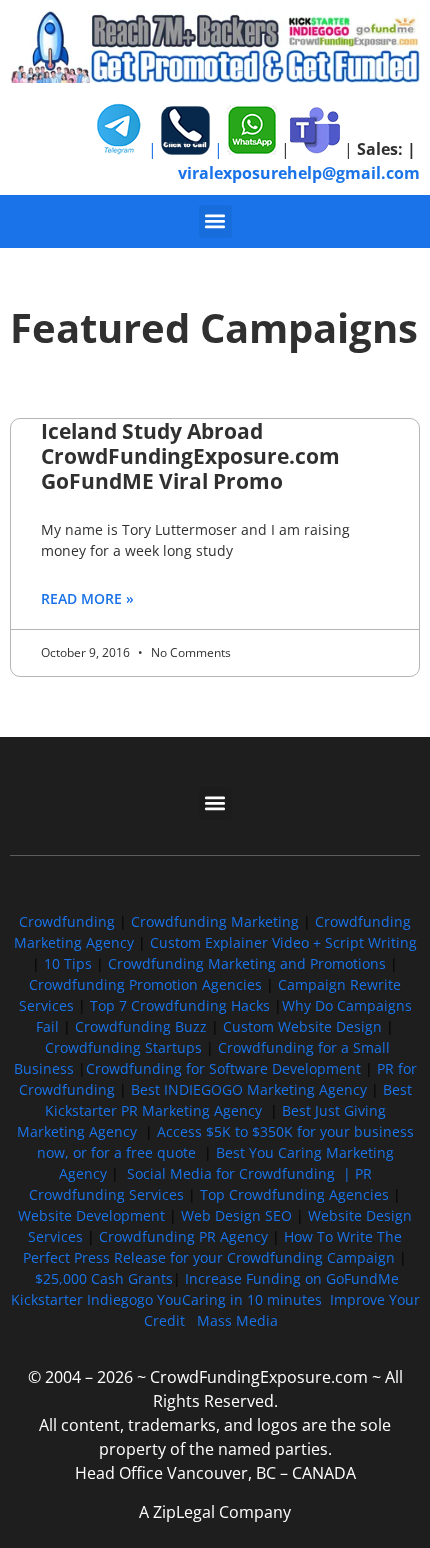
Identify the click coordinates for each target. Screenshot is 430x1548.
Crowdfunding (67, 921)
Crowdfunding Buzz (141, 1026)
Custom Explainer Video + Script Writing (283, 942)
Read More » (87, 598)
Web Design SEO (236, 1215)
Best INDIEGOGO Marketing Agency (249, 1089)
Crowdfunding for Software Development (223, 1068)
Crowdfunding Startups (123, 1047)
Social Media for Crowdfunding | (241, 1173)
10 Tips (68, 963)
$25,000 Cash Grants (104, 1278)
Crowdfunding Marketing (217, 921)
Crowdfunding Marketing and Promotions (247, 963)
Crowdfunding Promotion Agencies (145, 984)
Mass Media (237, 1320)
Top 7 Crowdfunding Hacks (180, 1005)
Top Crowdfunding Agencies (294, 1194)
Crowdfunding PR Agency (183, 1236)
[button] (215, 221)
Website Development (91, 1215)
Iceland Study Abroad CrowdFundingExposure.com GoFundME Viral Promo (190, 456)
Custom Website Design (302, 1026)
